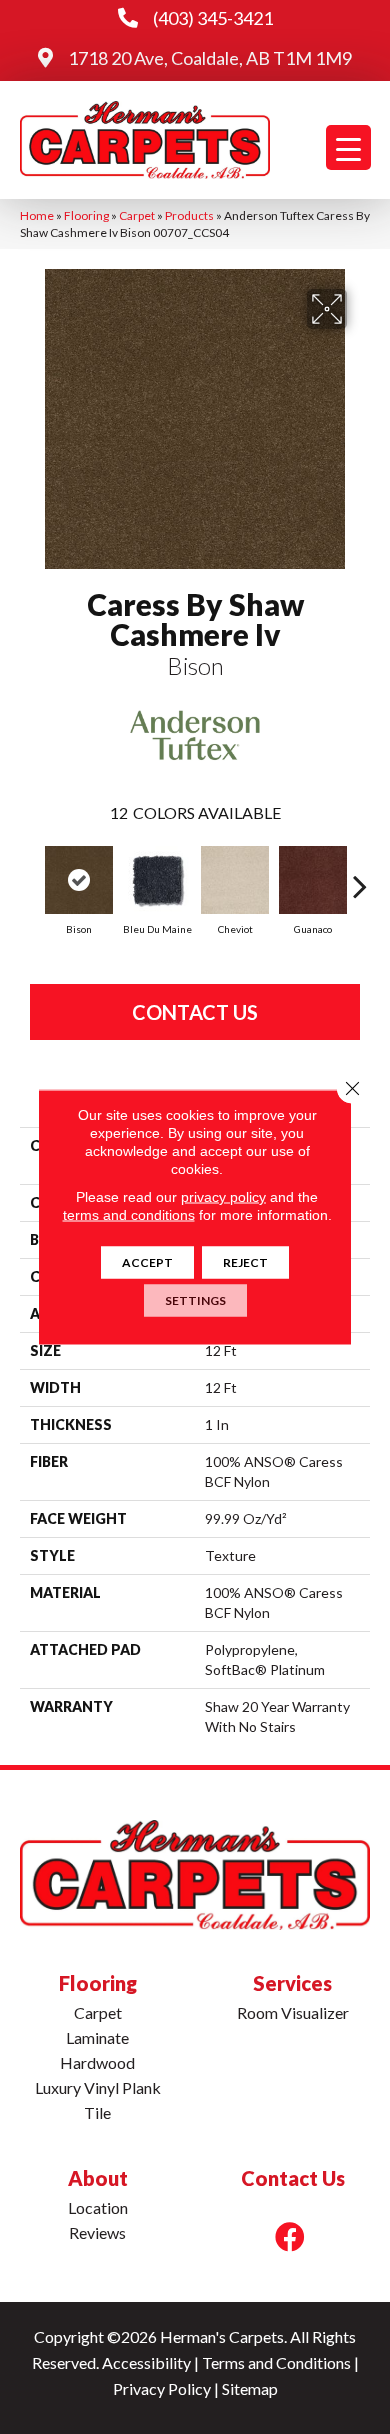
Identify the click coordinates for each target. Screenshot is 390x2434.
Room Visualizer (293, 2012)
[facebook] (290, 2236)
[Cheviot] (235, 880)
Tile (97, 2112)
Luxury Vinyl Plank (98, 2087)
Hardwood (97, 2062)
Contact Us (195, 1012)
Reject (245, 1262)
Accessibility (146, 2362)
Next (360, 876)
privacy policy (223, 1197)
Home (37, 215)
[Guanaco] (313, 880)
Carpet (137, 215)
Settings (195, 1300)
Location (98, 2207)
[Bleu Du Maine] (157, 880)
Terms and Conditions (276, 2362)
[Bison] (79, 880)
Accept (147, 1262)
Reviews (97, 2232)
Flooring (86, 215)
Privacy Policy (162, 2388)
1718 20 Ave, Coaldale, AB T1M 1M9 (210, 58)
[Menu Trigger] (348, 147)
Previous (30, 876)
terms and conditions (129, 1215)
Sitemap (250, 2388)
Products (189, 215)
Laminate (97, 2037)
